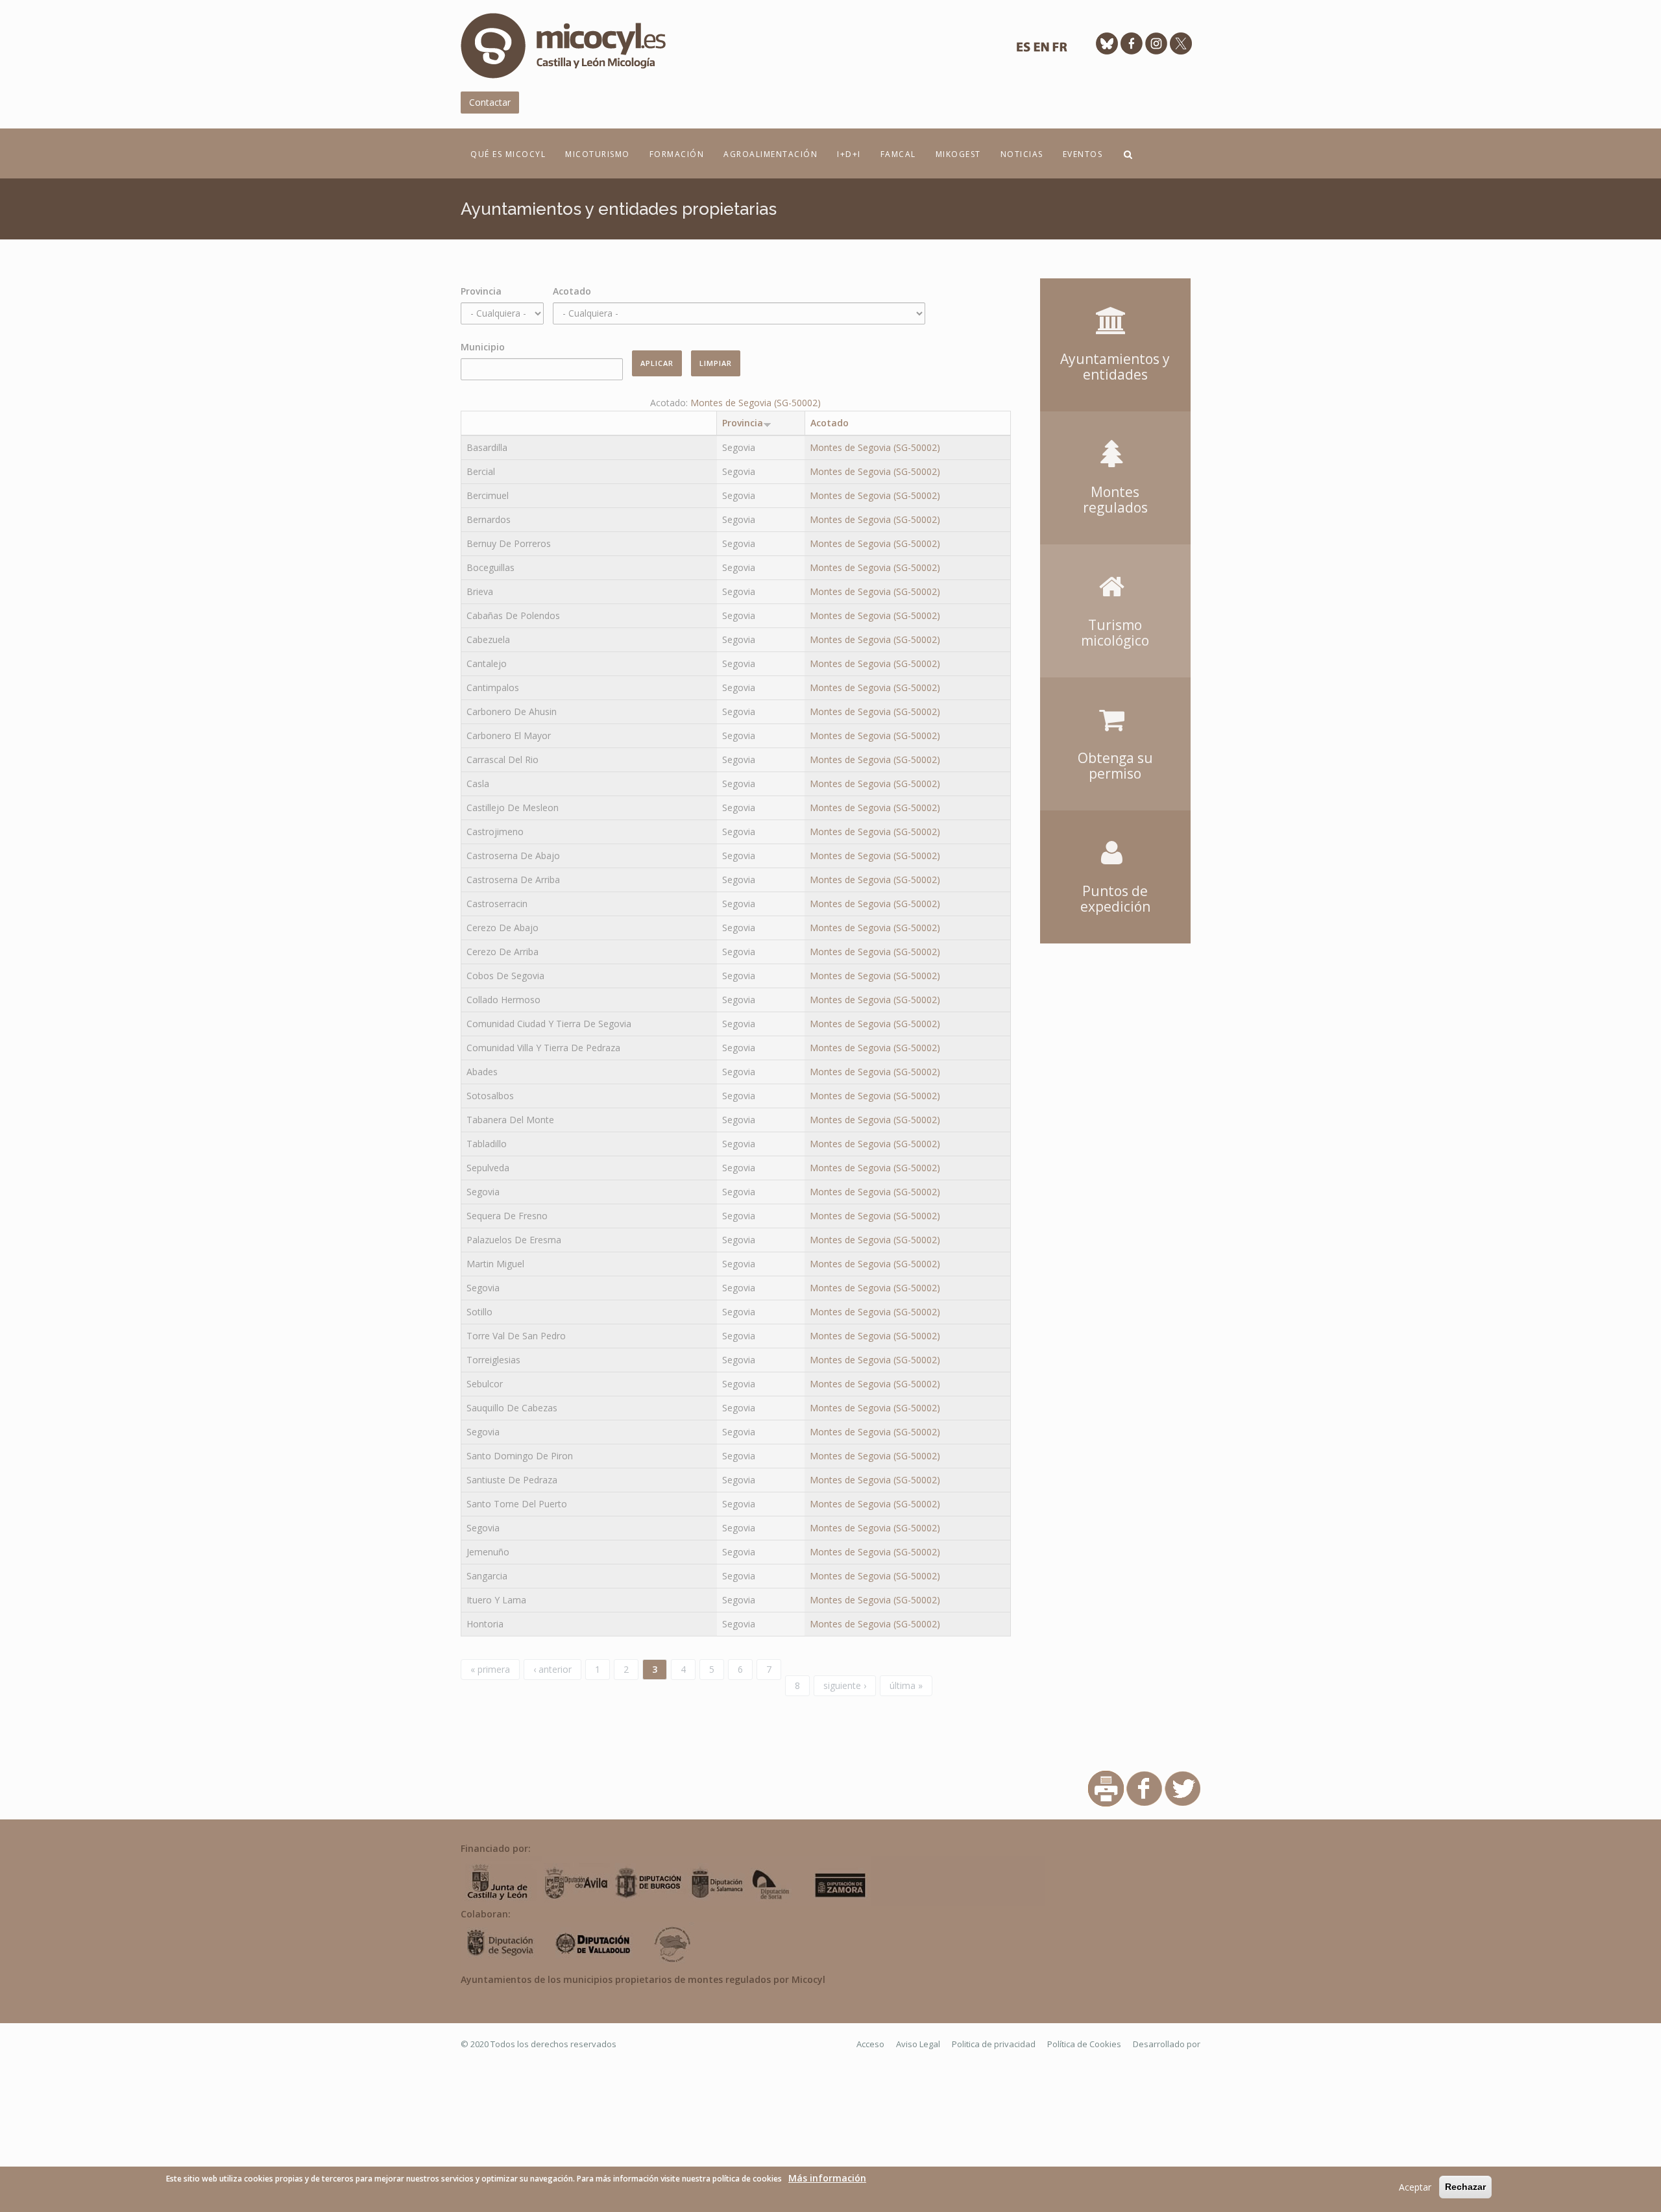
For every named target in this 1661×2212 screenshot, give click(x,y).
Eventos (1083, 154)
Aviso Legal (918, 2044)
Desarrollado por (1167, 2044)
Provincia (481, 291)
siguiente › (845, 1685)
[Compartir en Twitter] (1182, 1787)
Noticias (1022, 154)
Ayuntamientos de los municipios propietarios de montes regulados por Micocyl (643, 1979)
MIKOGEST (958, 154)
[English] (1041, 50)
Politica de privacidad (994, 2044)
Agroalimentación (770, 154)
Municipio (483, 347)
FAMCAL (898, 154)
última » (906, 1685)
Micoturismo (598, 154)
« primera (490, 1669)
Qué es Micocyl (508, 154)
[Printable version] (1106, 1787)
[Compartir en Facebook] (1144, 1787)
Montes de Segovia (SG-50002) (756, 403)
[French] (1060, 50)
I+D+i (849, 154)
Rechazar (1465, 2187)
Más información (827, 2178)
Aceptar (1415, 2187)
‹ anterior (552, 1669)
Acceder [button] (1115, 297)
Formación (677, 154)
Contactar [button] (490, 102)
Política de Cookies (1084, 2044)
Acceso (870, 2044)
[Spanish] (1023, 50)
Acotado (572, 291)
